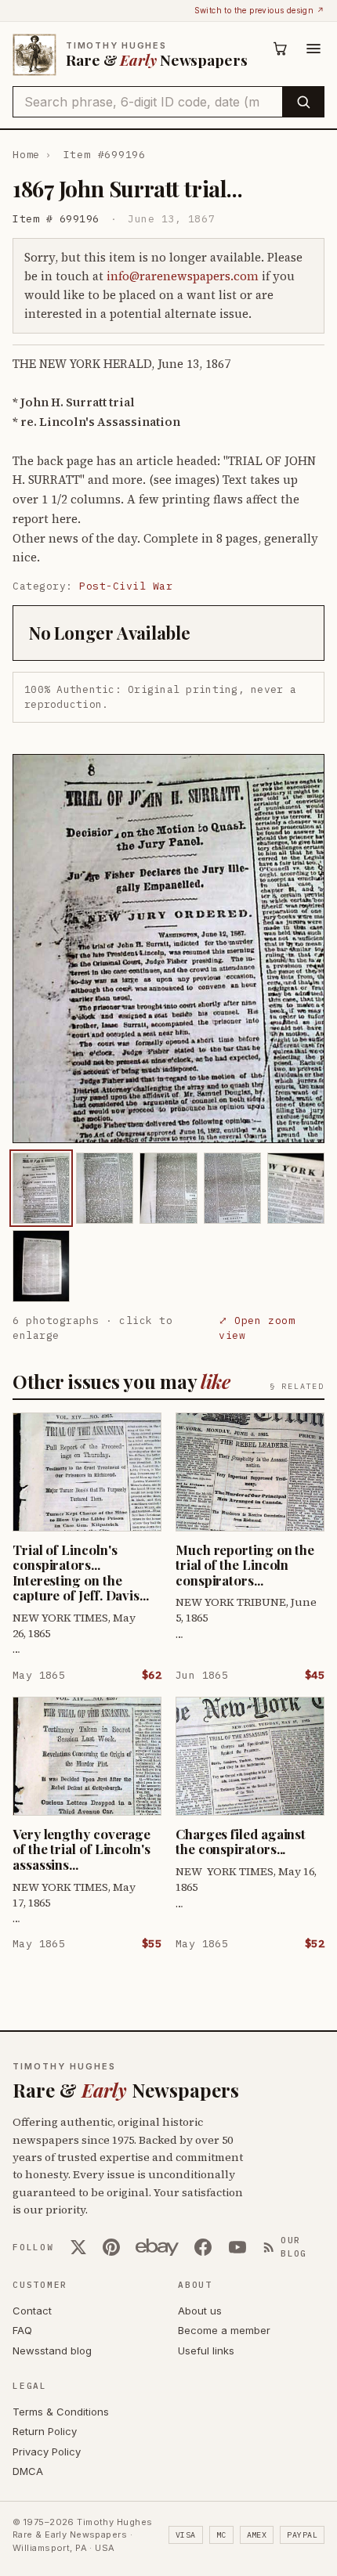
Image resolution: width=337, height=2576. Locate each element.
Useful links (206, 2351)
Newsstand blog (52, 2351)
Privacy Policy (47, 2452)
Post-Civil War (126, 586)
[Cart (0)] (281, 49)
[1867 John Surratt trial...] (41, 1188)
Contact (32, 2311)
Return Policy (45, 2431)
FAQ (22, 2330)
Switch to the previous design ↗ (259, 10)
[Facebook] (203, 2247)
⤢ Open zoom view (257, 1328)
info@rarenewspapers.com (183, 276)
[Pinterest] (111, 2247)
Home (26, 155)
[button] (168, 949)
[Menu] (313, 49)
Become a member (224, 2330)
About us (200, 2311)
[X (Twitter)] (78, 2247)
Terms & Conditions (61, 2412)
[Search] (303, 102)
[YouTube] (237, 2247)
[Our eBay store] (157, 2247)
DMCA (28, 2471)
